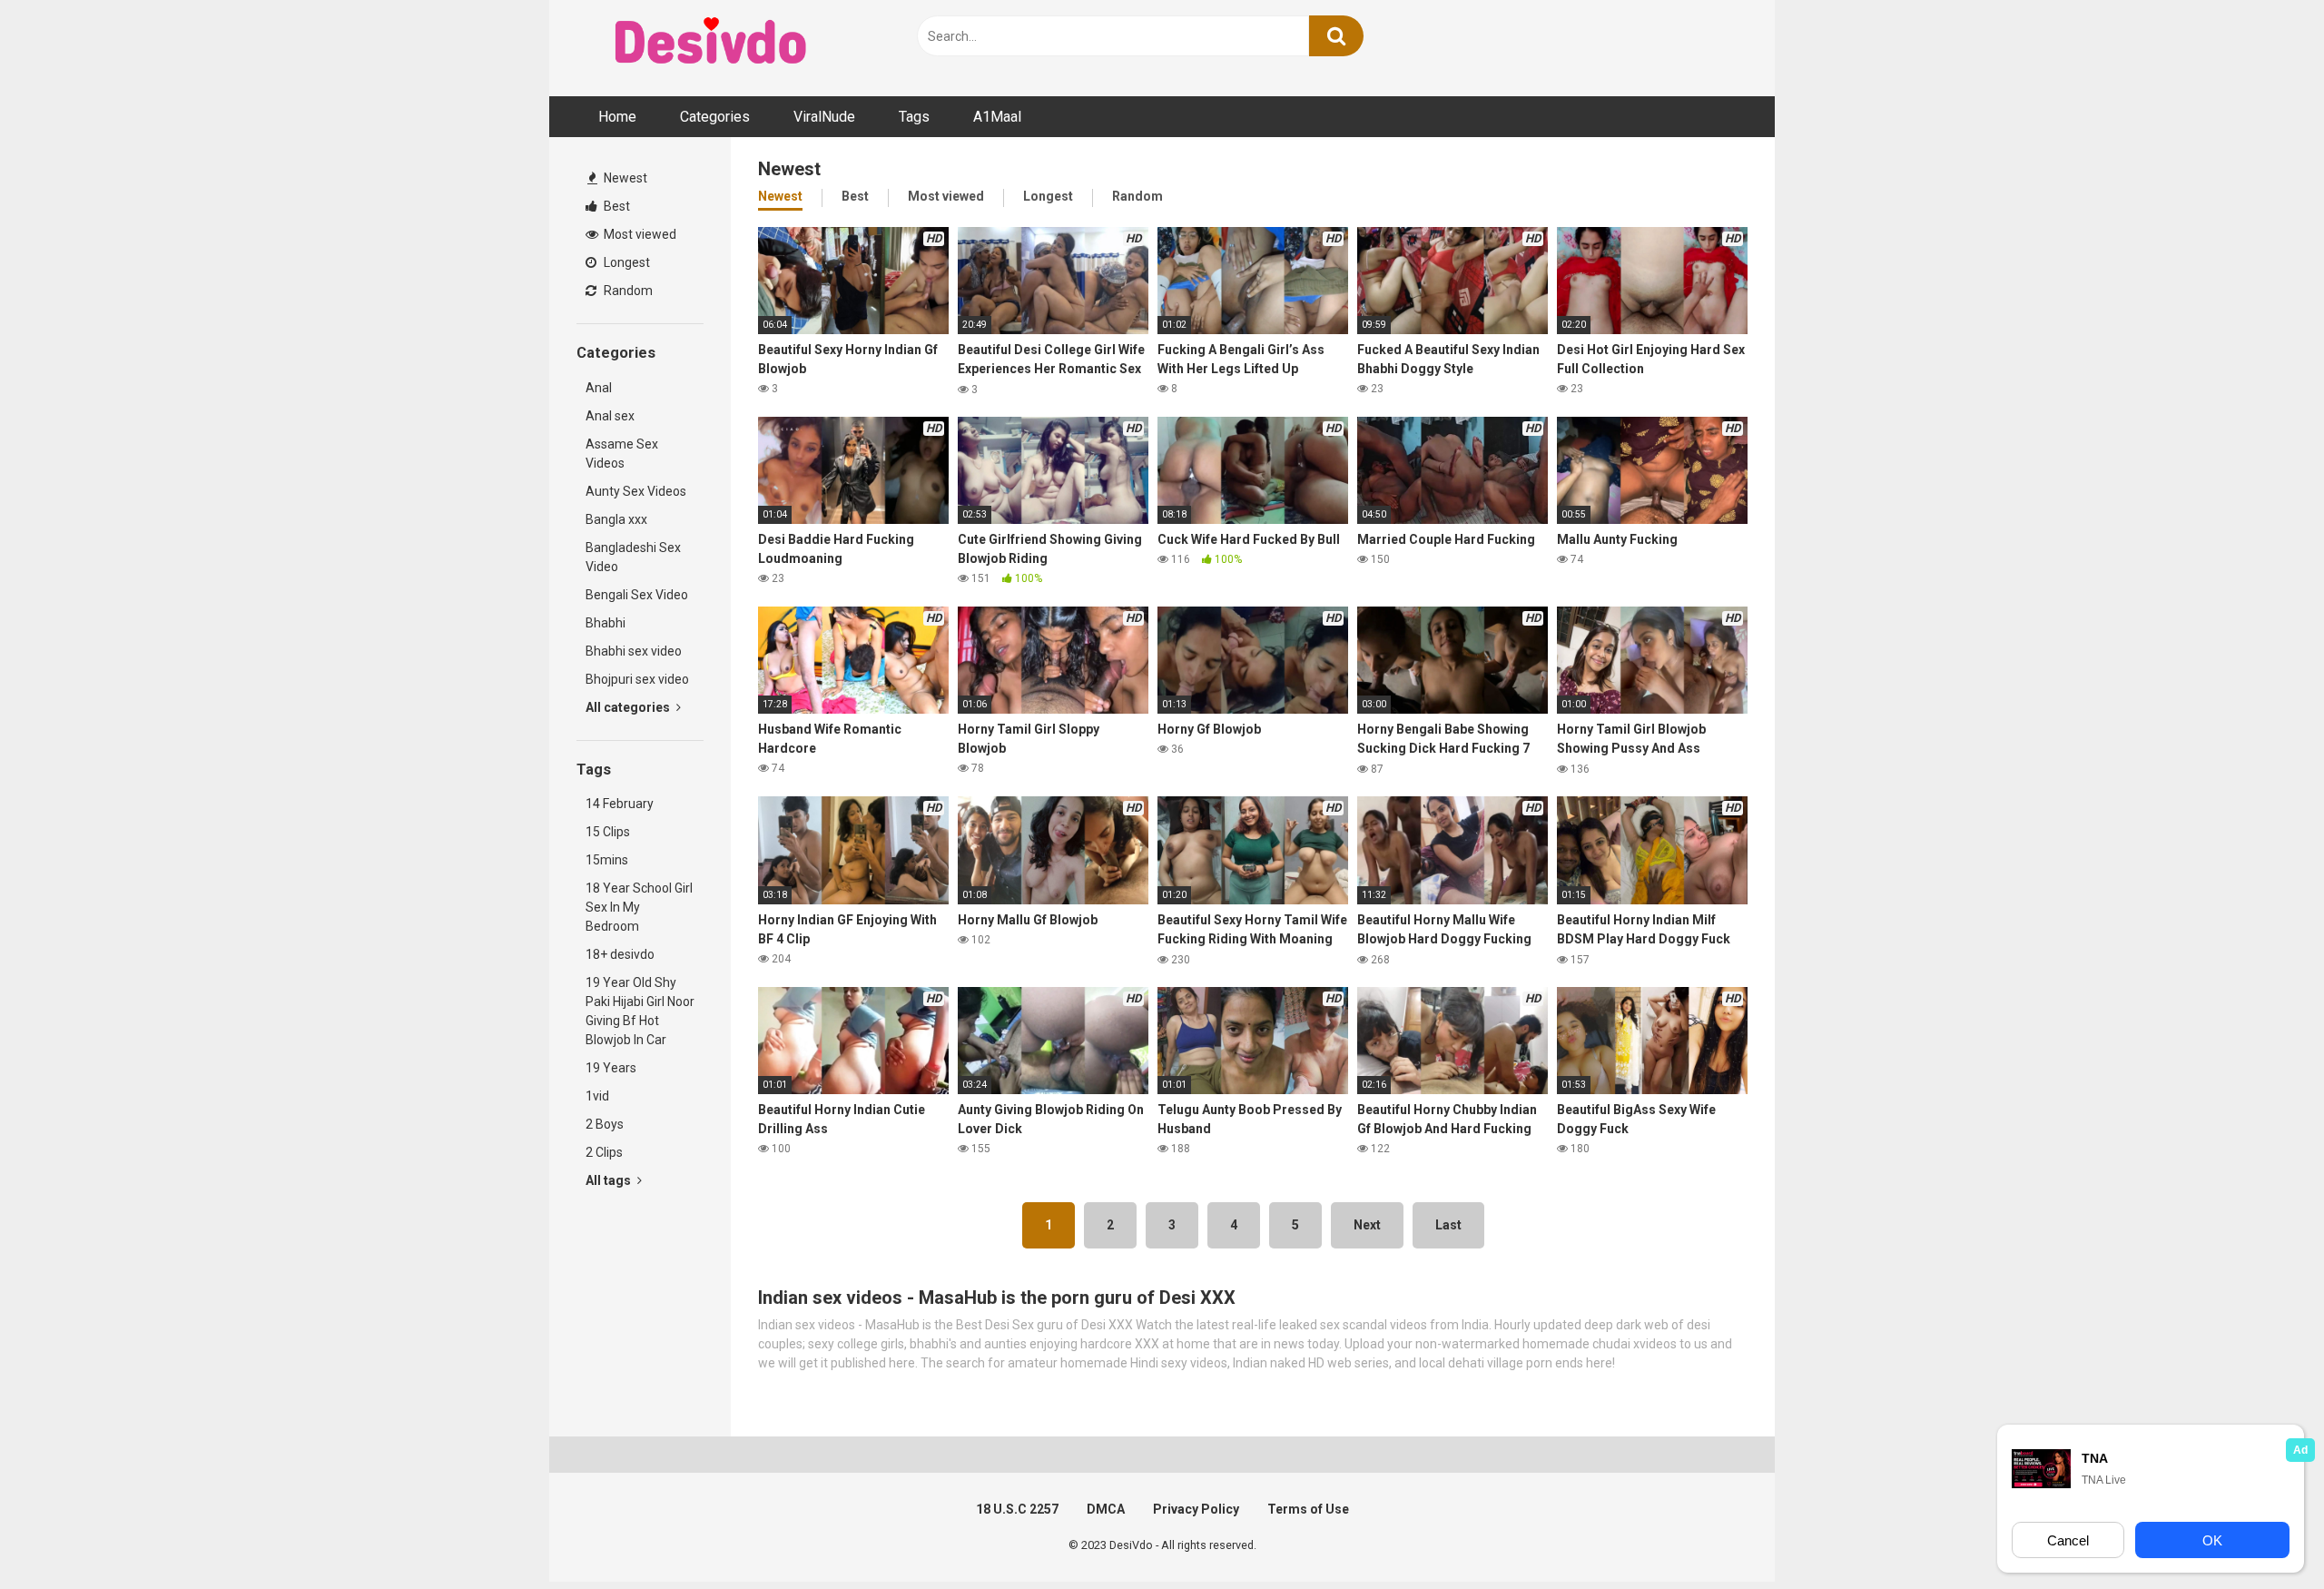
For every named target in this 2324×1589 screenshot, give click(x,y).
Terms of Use (1308, 1509)
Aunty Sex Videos (636, 491)
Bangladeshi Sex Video (633, 557)
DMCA (1106, 1509)
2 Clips (604, 1152)
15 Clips (608, 832)
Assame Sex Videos (622, 454)
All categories (629, 707)
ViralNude (824, 117)
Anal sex (610, 416)
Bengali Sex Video (637, 595)
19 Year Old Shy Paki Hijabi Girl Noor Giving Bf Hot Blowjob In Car (640, 1011)
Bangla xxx (616, 519)
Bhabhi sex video (634, 651)
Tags (914, 117)
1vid (597, 1096)
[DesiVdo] (713, 44)
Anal (599, 388)
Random (627, 291)
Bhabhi (606, 623)
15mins (607, 860)
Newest (624, 178)
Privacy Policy (1196, 1509)
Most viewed (639, 234)
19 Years (611, 1068)
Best (615, 206)
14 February (620, 804)
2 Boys (605, 1124)
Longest (625, 262)
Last (1448, 1225)
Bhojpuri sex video (637, 679)
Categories (715, 117)
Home (617, 117)
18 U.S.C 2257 (1017, 1509)
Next (1367, 1225)
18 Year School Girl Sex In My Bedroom (639, 907)
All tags (610, 1180)
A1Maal (997, 117)
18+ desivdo (620, 954)
